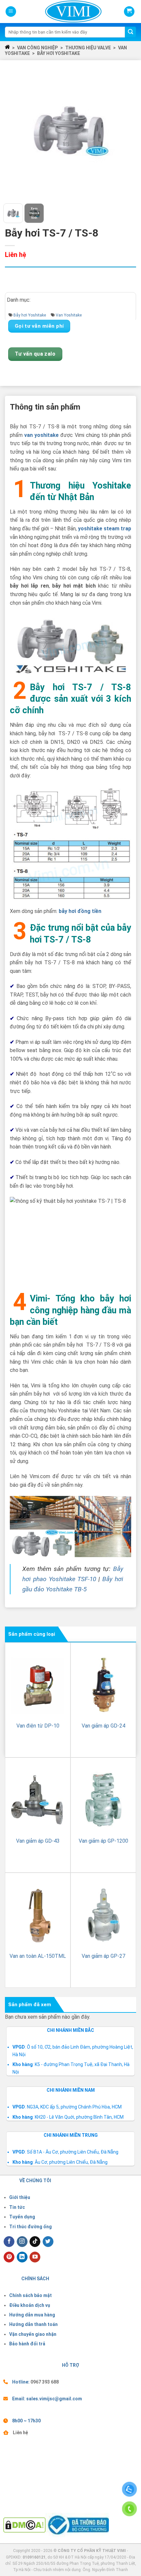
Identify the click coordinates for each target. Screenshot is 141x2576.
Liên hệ (20, 2433)
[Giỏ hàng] (129, 12)
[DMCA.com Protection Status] (24, 2524)
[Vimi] (62, 12)
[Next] (127, 131)
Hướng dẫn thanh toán (33, 2324)
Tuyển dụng (22, 2217)
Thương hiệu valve (88, 48)
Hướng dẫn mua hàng (32, 2315)
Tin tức (17, 2207)
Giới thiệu (20, 2197)
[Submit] (131, 32)
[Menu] (11, 12)
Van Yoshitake (69, 315)
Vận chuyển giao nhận (33, 2334)
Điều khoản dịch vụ (30, 2305)
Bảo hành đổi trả (27, 2344)
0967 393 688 (45, 2382)
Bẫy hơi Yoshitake (59, 53)
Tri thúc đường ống (30, 2227)
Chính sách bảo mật (30, 2295)
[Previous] (14, 131)
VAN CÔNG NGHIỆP (37, 48)
